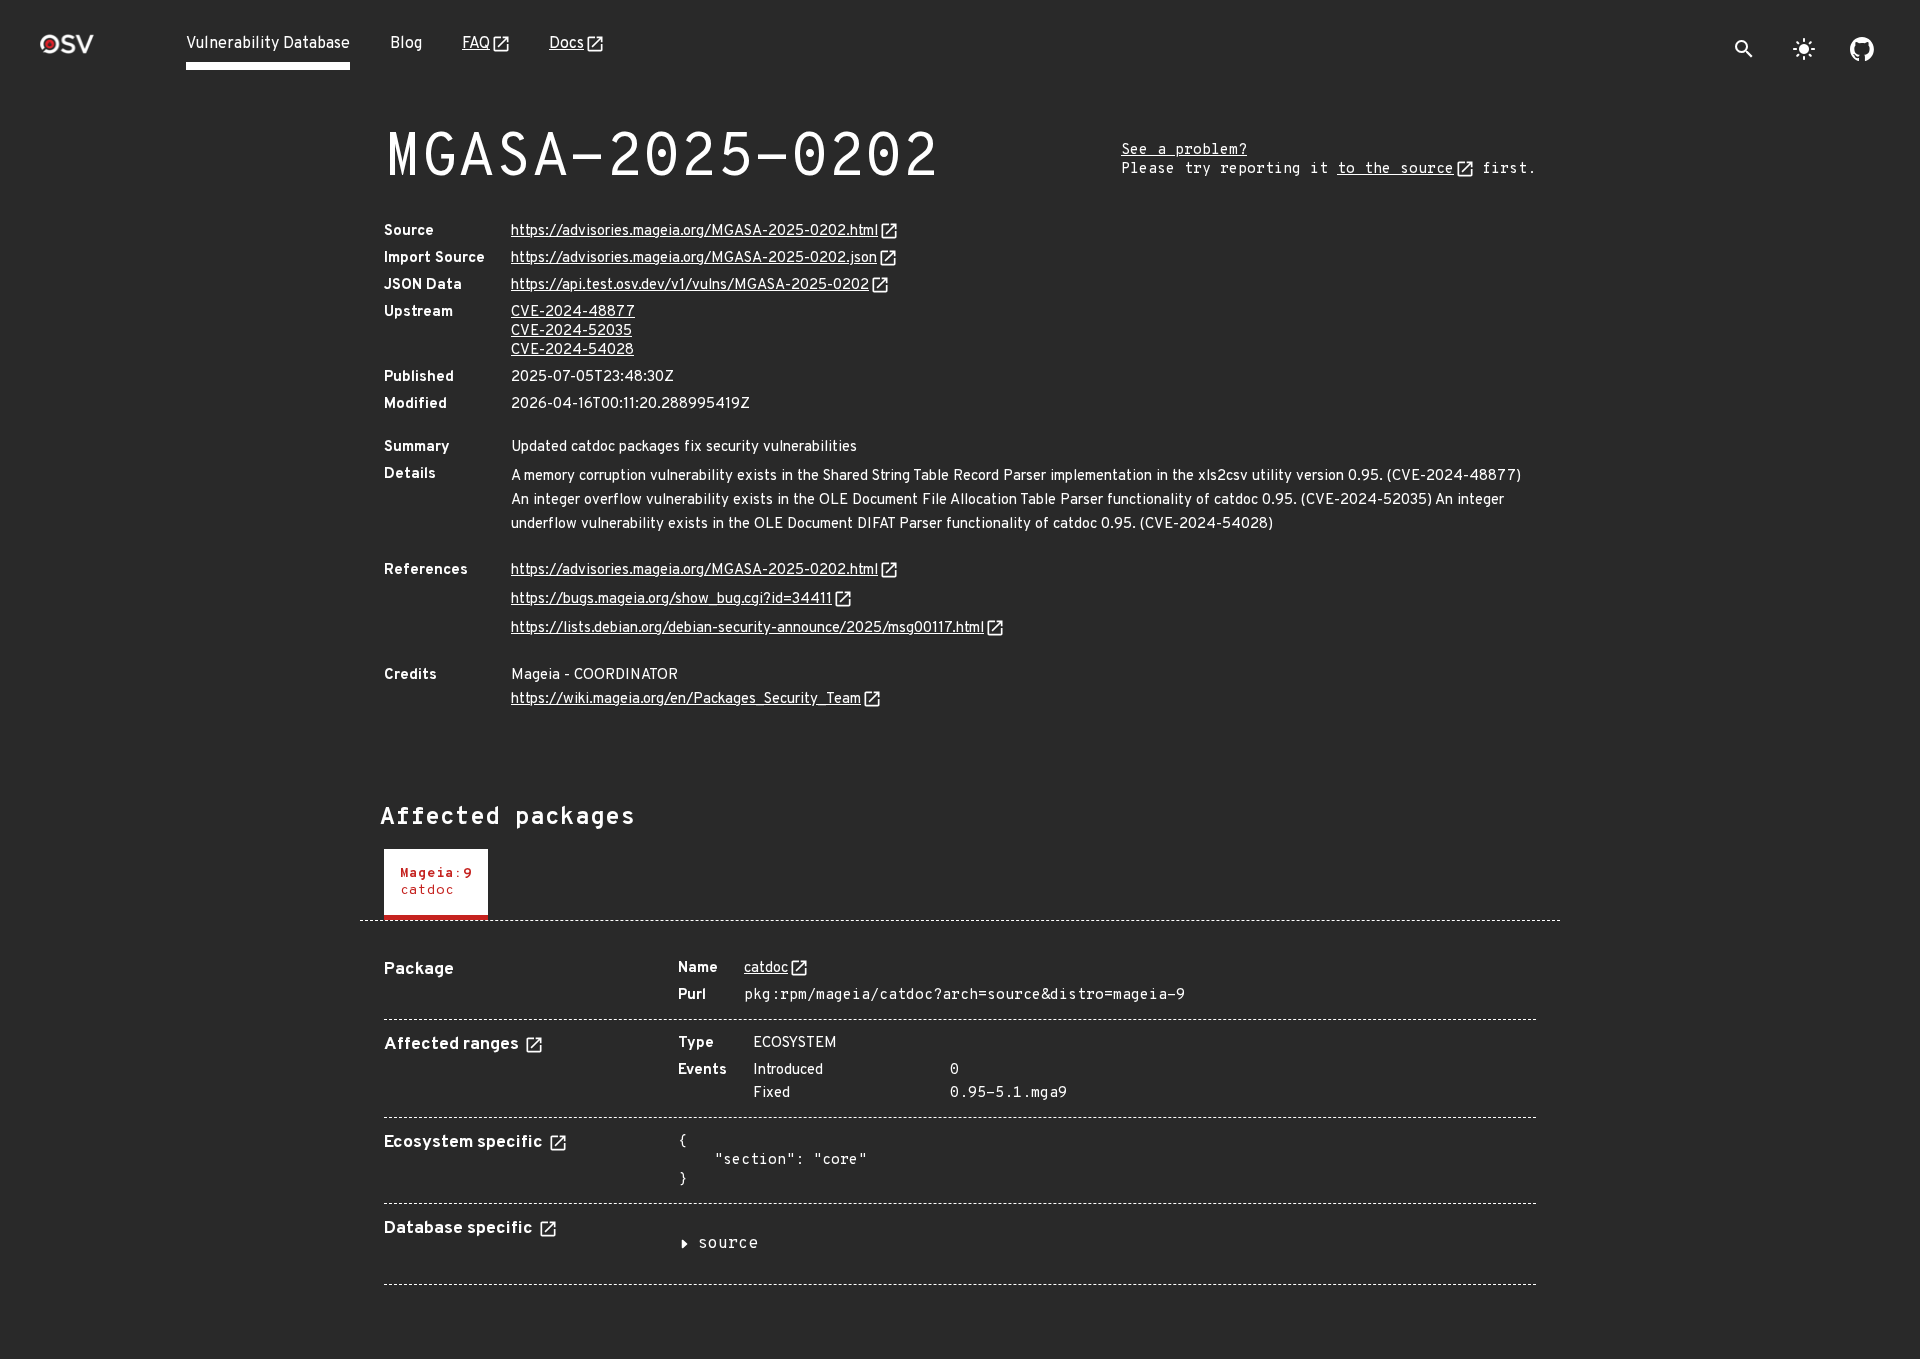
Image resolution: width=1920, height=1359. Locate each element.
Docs (566, 44)
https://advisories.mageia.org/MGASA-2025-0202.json (694, 258)
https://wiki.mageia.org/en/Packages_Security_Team (686, 699)
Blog (406, 44)
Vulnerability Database (268, 44)
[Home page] (67, 50)
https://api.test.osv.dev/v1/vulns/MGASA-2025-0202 (690, 285)
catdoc (766, 968)
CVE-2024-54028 (572, 350)
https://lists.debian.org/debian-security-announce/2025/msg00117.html (747, 628)
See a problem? (1184, 150)
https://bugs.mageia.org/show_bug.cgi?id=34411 (671, 599)
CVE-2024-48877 (573, 312)
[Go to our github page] (1862, 49)
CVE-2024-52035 (571, 331)
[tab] (436, 884)
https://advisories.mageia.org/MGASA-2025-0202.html (694, 231)
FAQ (476, 44)
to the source (1395, 169)
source (728, 1244)
